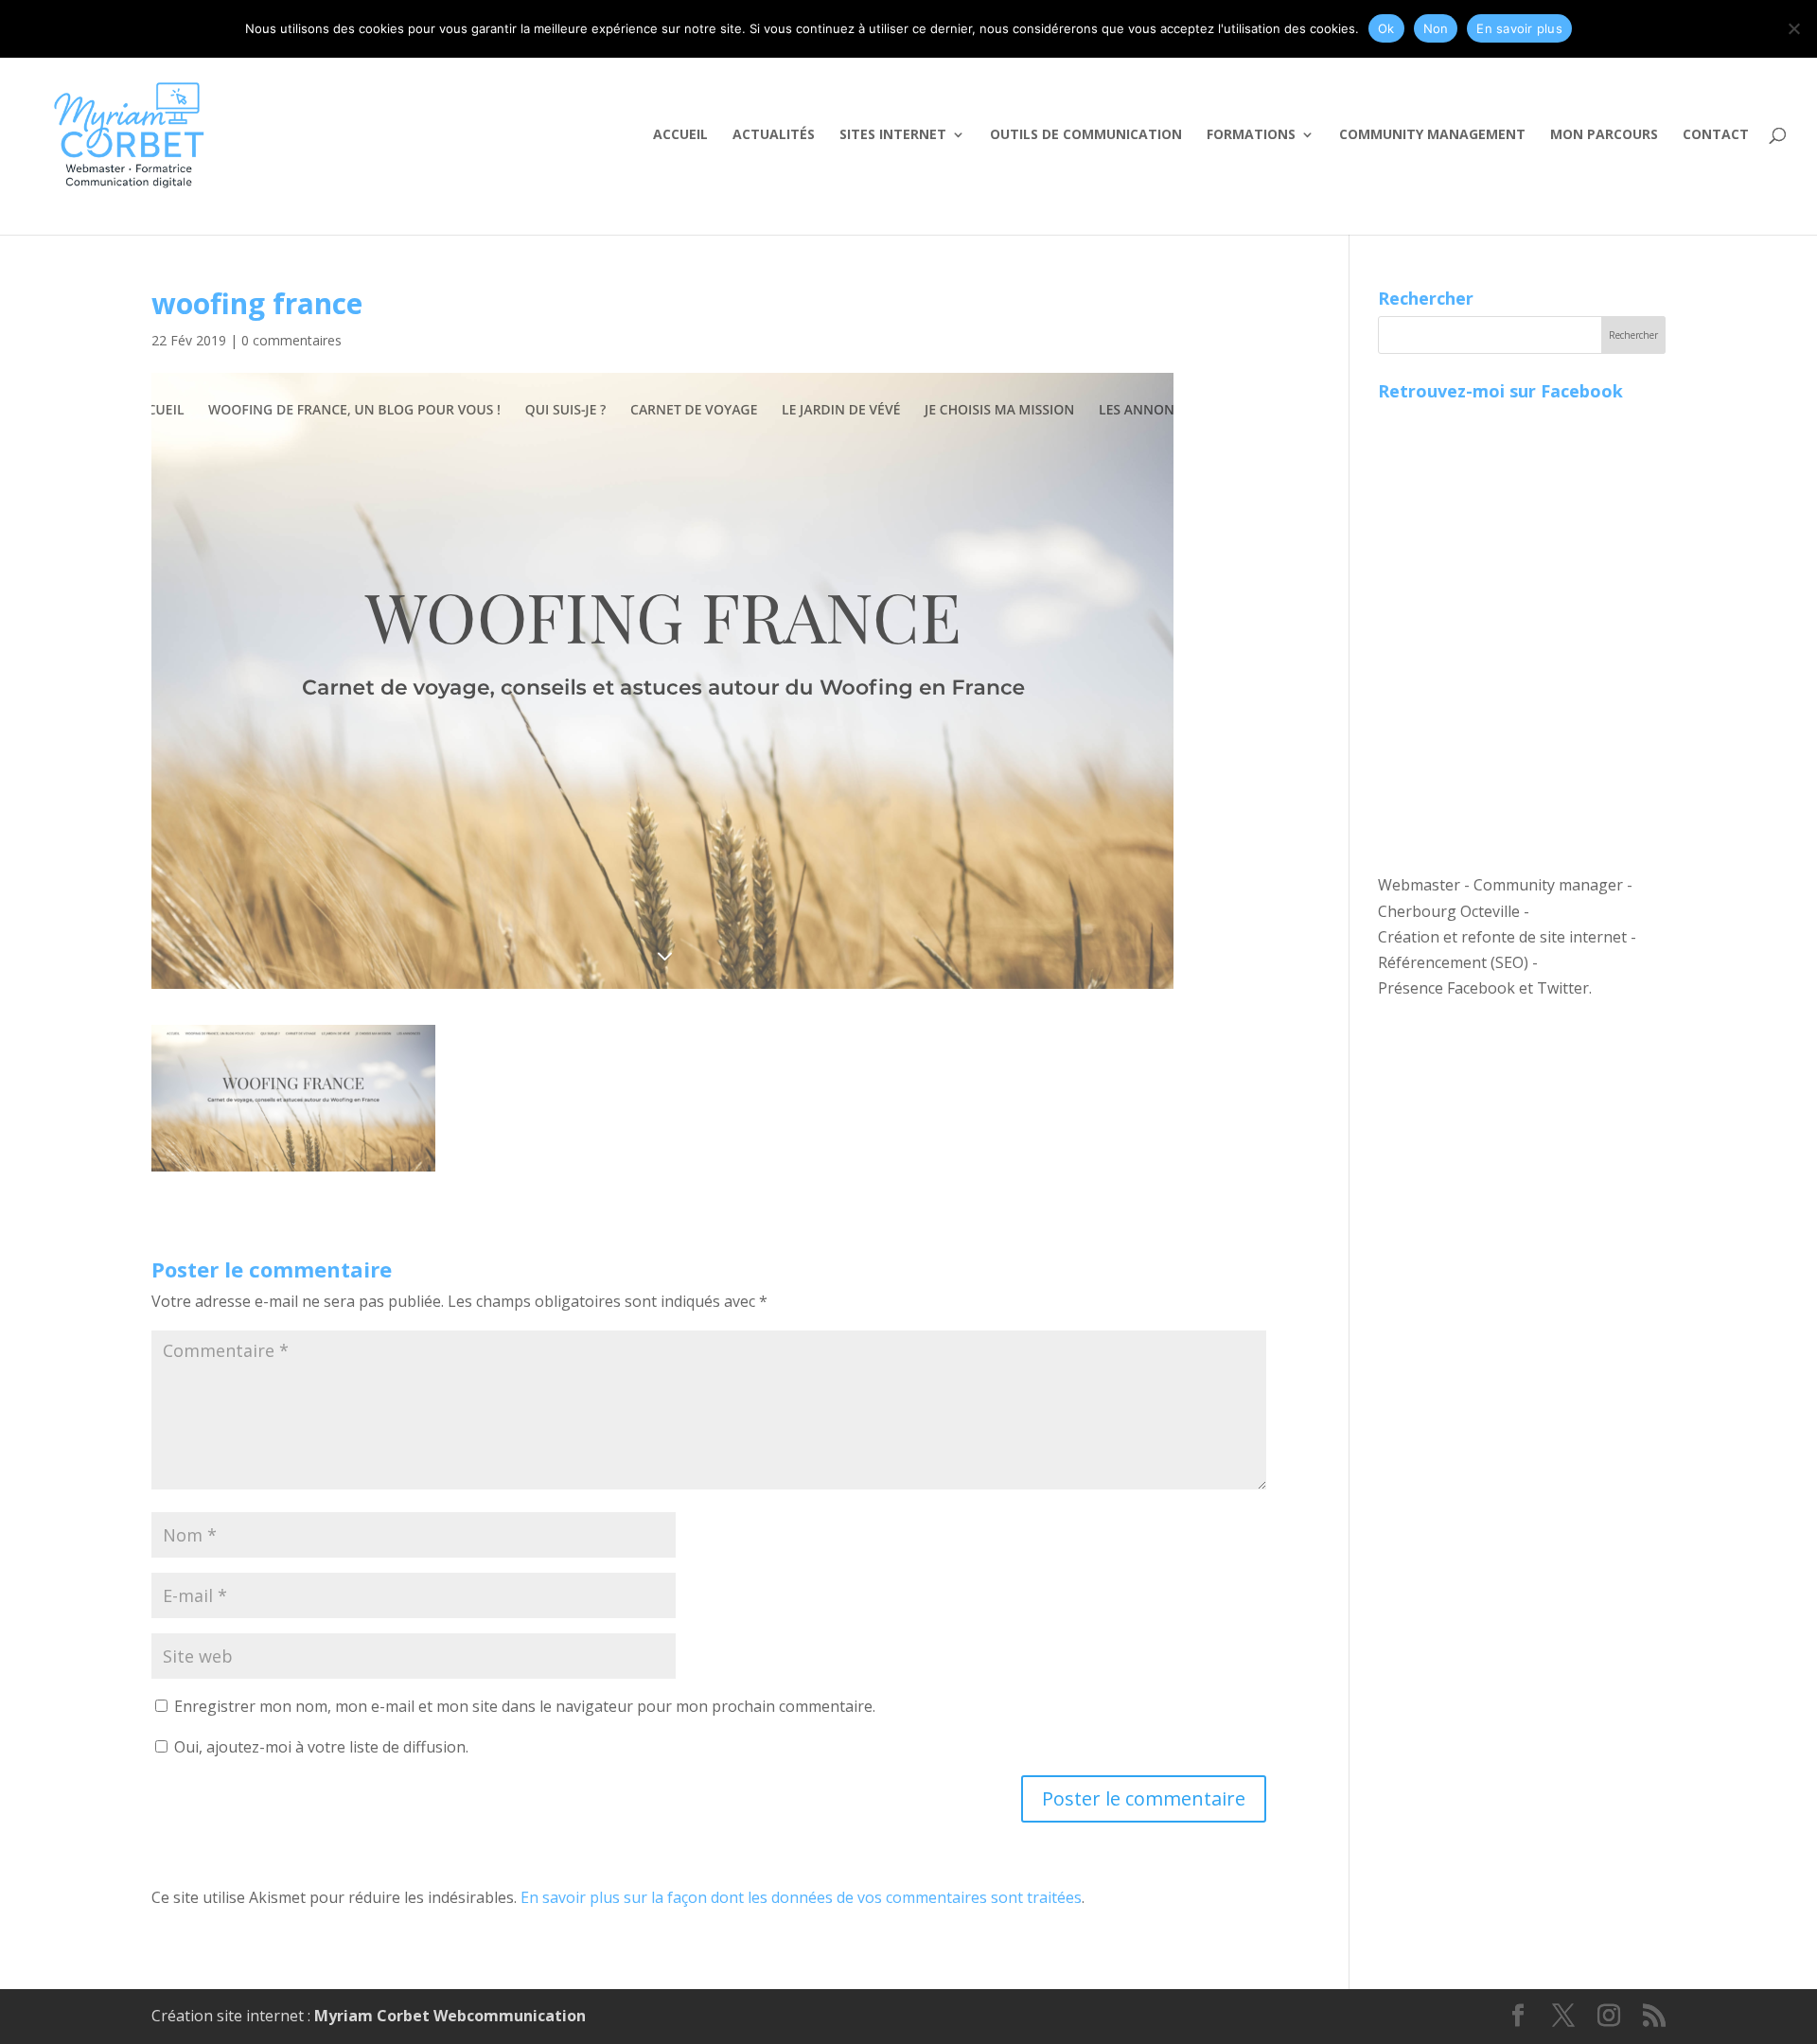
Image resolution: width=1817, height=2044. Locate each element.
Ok (1386, 28)
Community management (1432, 135)
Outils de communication (1086, 135)
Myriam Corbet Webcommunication (448, 2016)
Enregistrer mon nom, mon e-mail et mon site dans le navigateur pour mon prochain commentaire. (525, 1706)
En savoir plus (1519, 28)
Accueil (680, 135)
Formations (1251, 135)
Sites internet (893, 135)
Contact (1716, 135)
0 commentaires (291, 340)
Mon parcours (1604, 135)
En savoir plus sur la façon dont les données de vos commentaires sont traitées (801, 1897)
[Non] (1793, 28)
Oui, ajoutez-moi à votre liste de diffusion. (319, 1747)
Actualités (774, 135)
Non (1436, 28)
